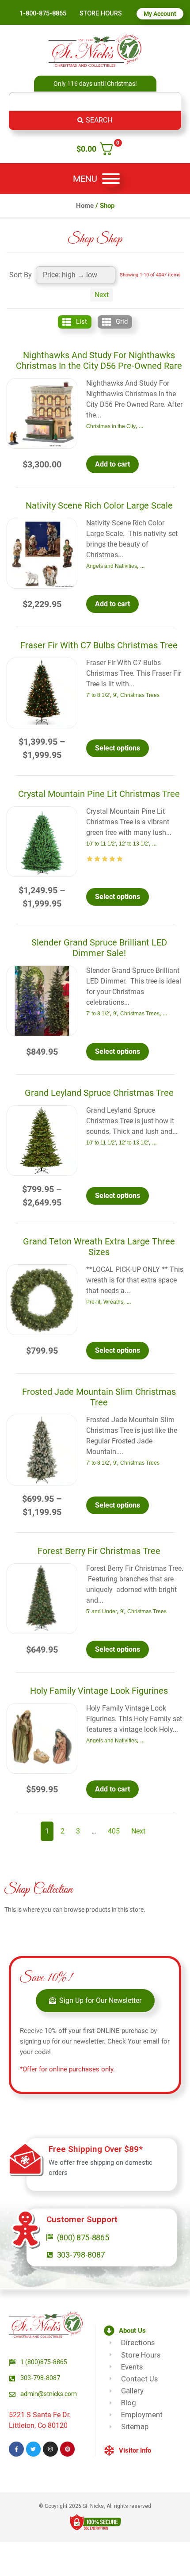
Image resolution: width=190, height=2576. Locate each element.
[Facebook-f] (16, 2449)
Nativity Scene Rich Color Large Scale (99, 505)
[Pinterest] (68, 2449)
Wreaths (113, 1302)
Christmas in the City (111, 426)
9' (115, 695)
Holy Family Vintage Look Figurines (99, 1691)
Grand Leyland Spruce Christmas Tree (99, 1093)
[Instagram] (50, 2449)
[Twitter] (34, 2449)
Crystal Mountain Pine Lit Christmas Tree (99, 794)
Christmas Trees (140, 695)
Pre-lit (93, 1302)
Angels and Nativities (112, 566)
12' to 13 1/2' (134, 844)
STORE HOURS (101, 13)
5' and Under (102, 1611)
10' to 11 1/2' (101, 844)
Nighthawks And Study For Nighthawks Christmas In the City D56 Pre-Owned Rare (99, 360)
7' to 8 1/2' (98, 695)
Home (85, 206)
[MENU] (111, 179)
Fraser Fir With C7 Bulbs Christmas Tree (99, 645)
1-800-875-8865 (43, 13)
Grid (122, 322)
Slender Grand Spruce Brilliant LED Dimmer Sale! (99, 948)
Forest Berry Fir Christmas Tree (99, 1551)
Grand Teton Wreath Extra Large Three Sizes (99, 1247)
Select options (118, 748)
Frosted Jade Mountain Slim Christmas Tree (99, 1397)
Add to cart (112, 464)
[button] (142, 2330)
